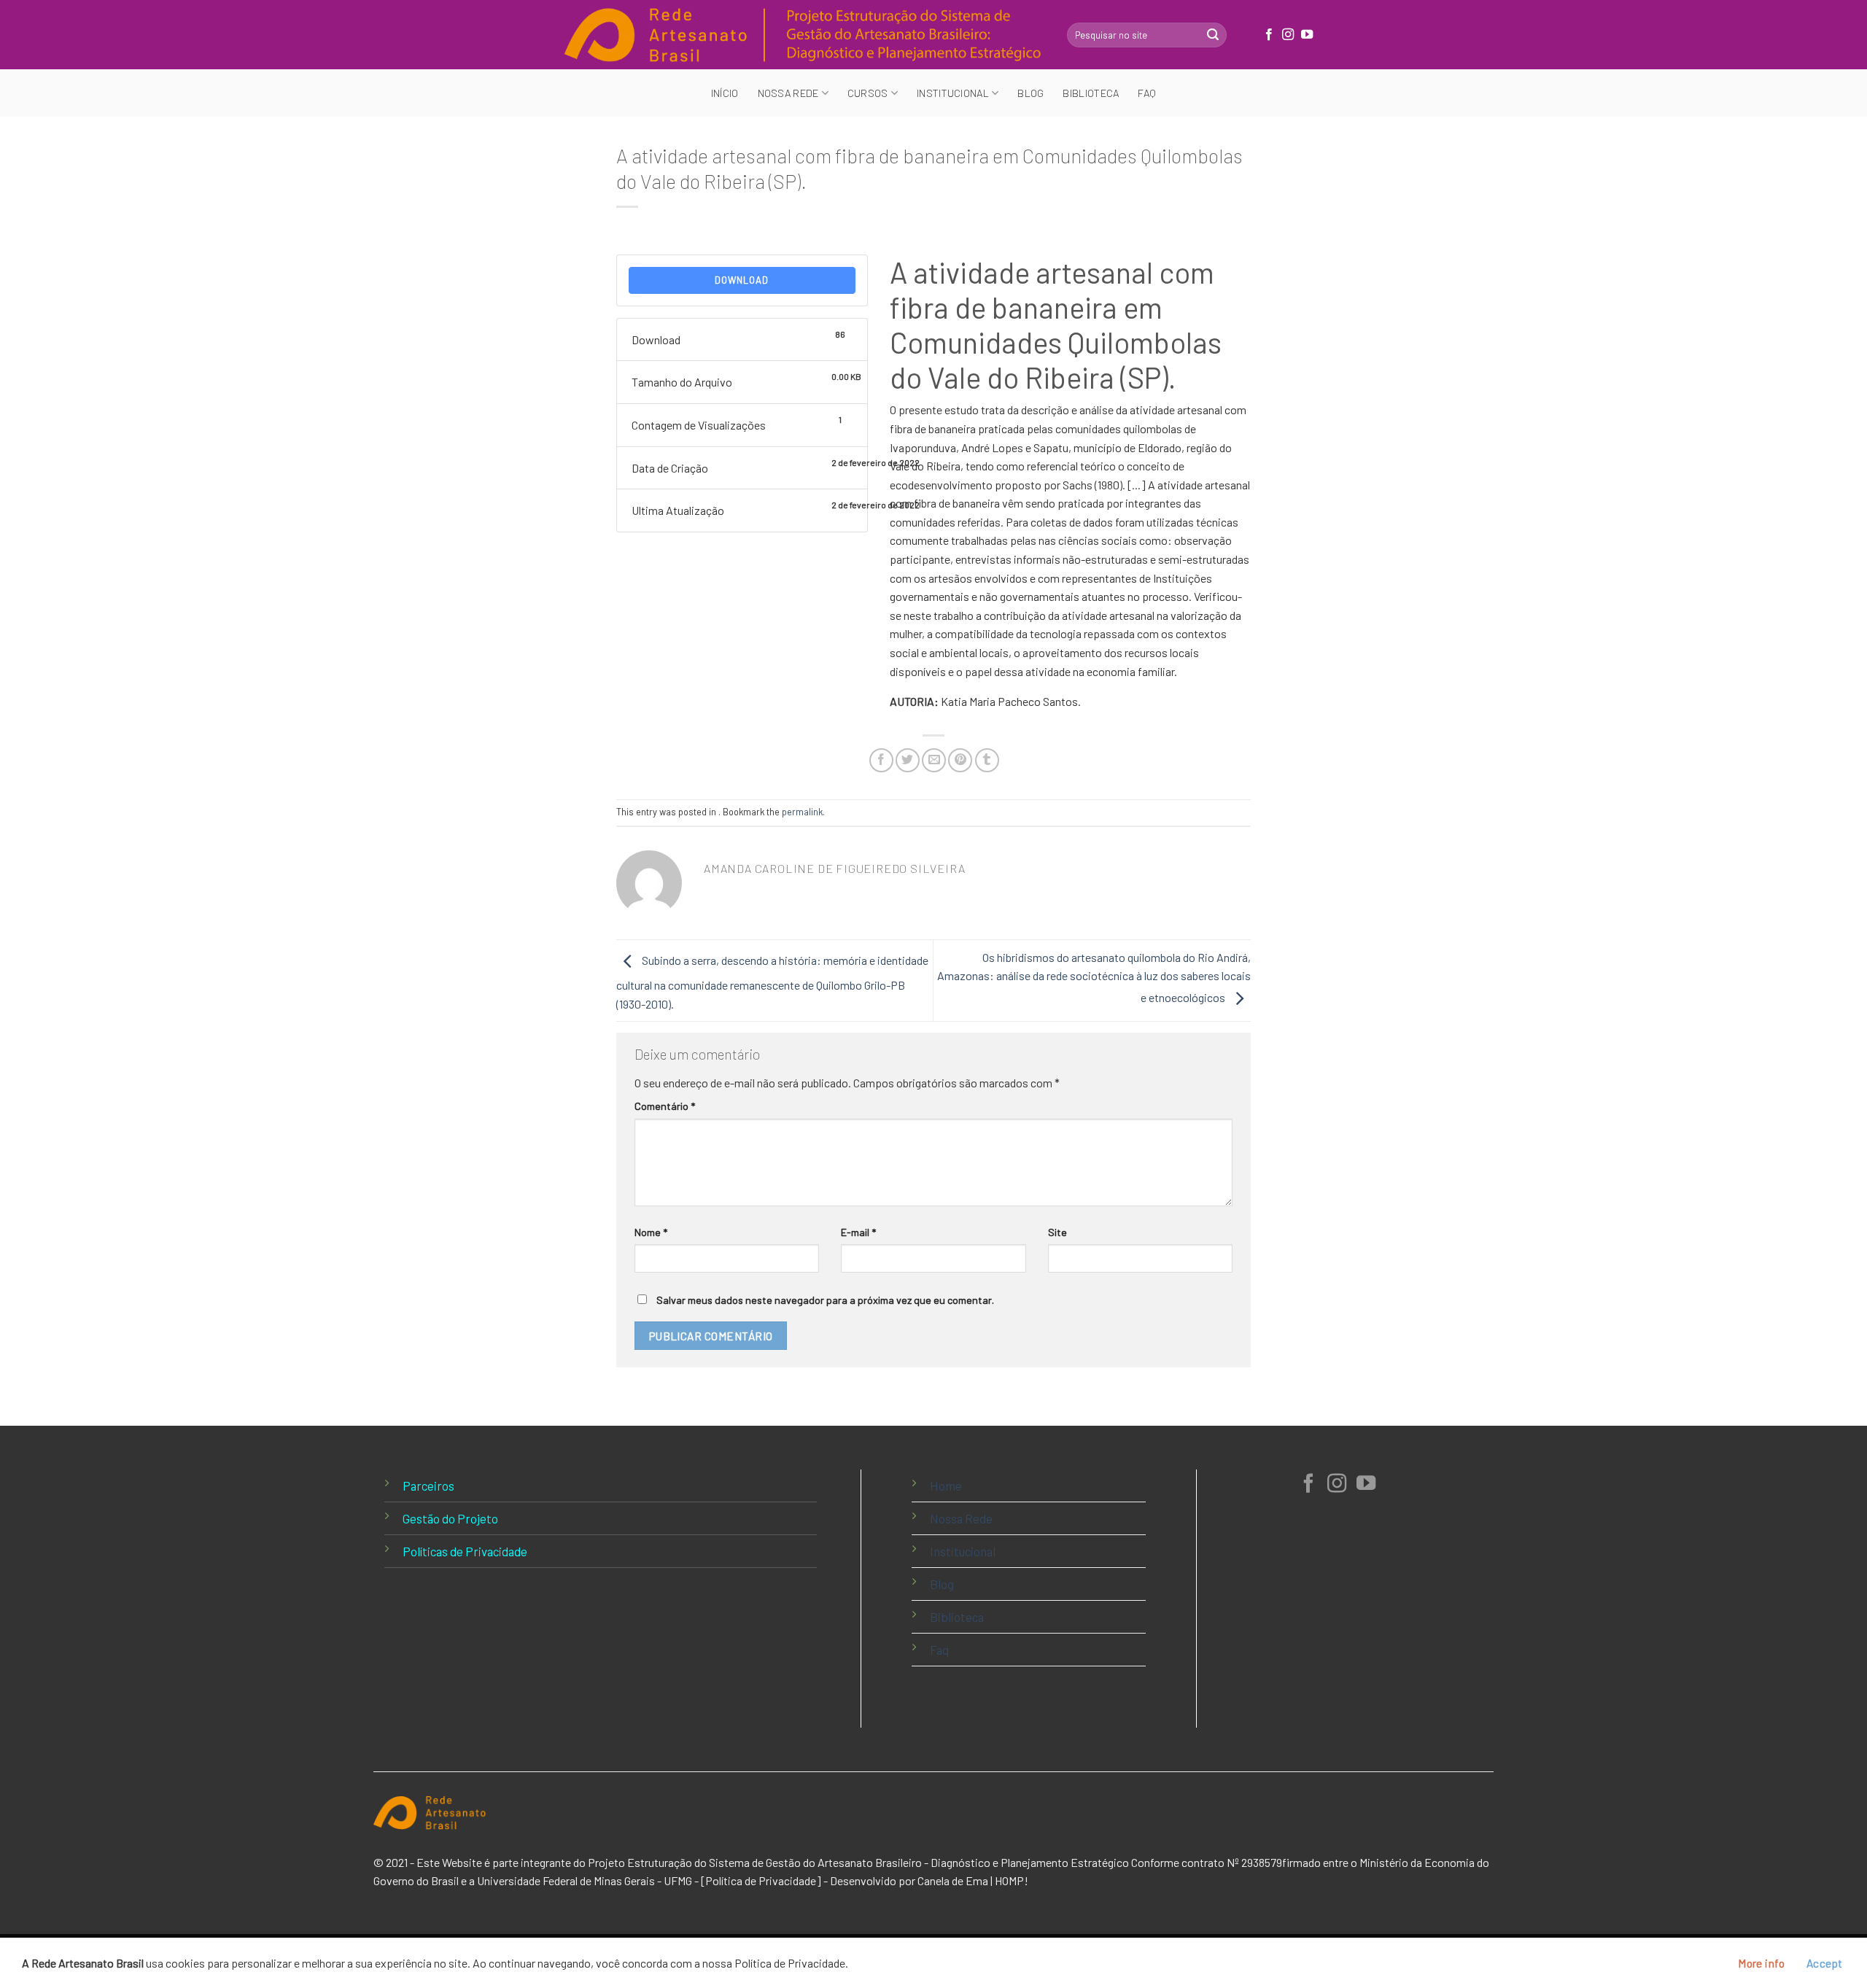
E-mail (858, 1232)
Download (742, 280)
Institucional (963, 1551)
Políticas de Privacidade (465, 1551)
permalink (802, 812)
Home (946, 1486)
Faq (1147, 93)
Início (725, 93)
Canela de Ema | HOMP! (973, 1880)
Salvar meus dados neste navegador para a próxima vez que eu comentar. (825, 1300)
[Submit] (1213, 35)
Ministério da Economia (1417, 1862)
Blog (1030, 93)
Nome (651, 1232)
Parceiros (428, 1486)
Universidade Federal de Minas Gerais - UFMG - (588, 1880)
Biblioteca (1091, 93)
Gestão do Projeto (450, 1518)
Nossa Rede (961, 1518)
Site (1057, 1232)
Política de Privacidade (761, 1880)
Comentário (665, 1106)
